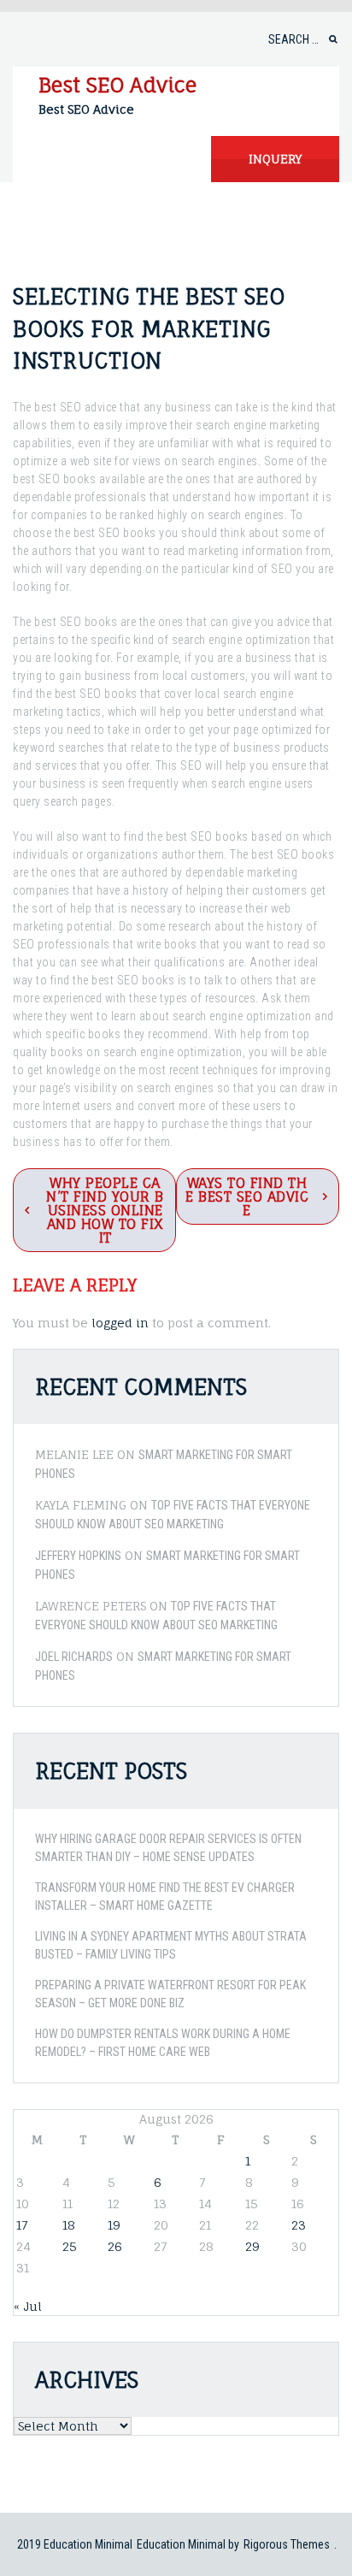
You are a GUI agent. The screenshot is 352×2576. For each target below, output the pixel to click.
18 (69, 2225)
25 (70, 2246)
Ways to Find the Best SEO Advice (247, 1196)
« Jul (28, 2306)
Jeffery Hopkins (78, 1556)
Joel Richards (74, 1657)
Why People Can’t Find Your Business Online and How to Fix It (105, 1210)
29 (252, 2246)
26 (115, 2246)
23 (299, 2225)
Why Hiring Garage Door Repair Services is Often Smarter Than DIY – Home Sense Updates (168, 1848)
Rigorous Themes (287, 2544)
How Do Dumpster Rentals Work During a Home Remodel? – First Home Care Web (163, 2043)
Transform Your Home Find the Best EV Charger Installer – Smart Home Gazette (165, 1897)
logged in (120, 1323)
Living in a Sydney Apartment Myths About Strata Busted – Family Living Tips (171, 1945)
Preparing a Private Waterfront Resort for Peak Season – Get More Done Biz (170, 1994)
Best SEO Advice (117, 85)
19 (114, 2225)
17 (22, 2225)
